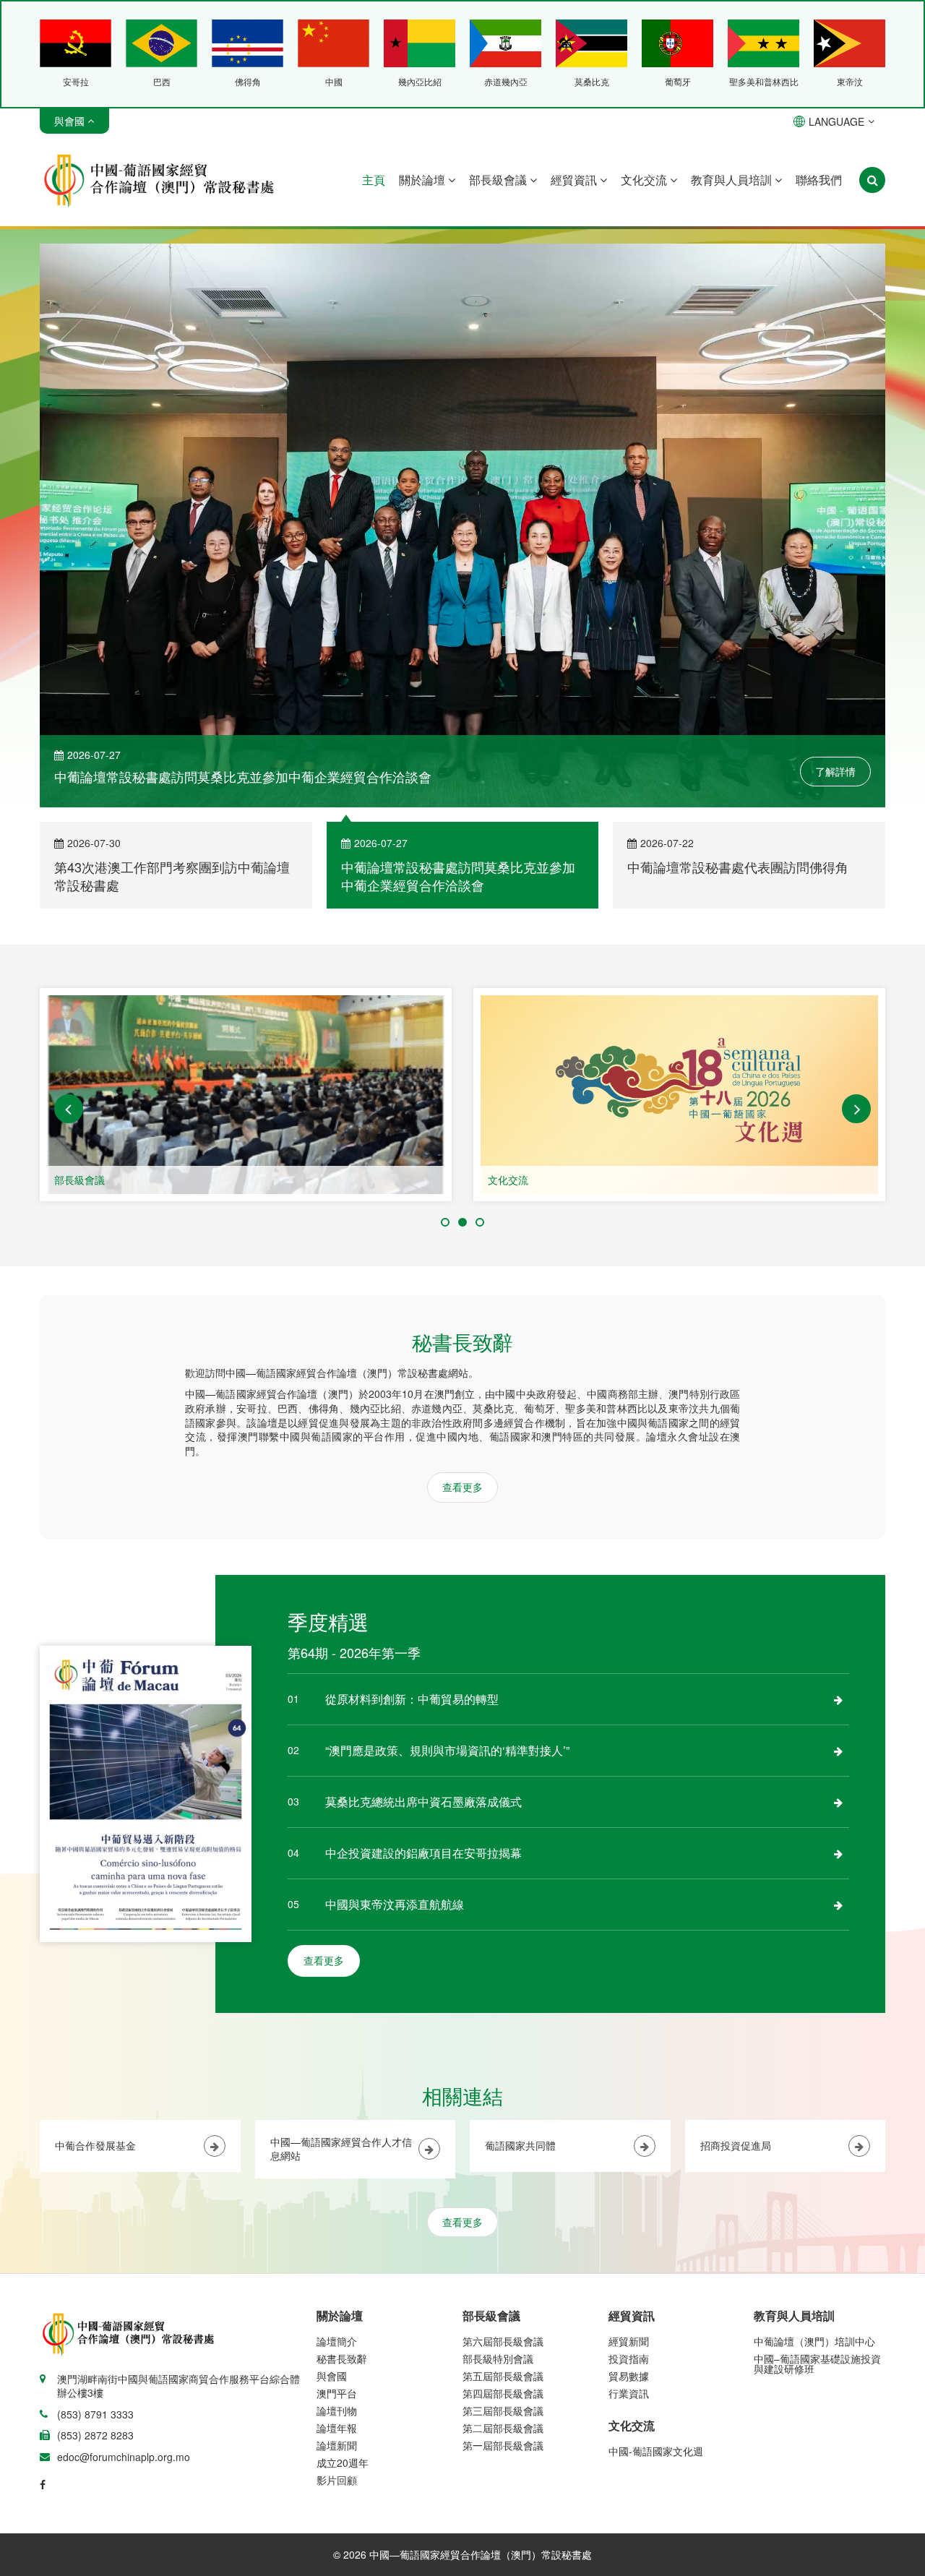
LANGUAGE (836, 121)
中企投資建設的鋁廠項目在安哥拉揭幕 (423, 1696)
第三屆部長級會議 (503, 2254)
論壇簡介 (337, 2184)
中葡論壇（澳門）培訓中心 (814, 2184)
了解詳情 (835, 614)
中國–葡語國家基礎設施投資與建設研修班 (817, 2207)
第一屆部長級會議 (503, 2288)
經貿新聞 (629, 2184)
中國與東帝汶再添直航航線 (395, 1747)
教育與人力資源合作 (533, 1023)
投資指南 (629, 2202)
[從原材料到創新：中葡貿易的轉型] (838, 1542)
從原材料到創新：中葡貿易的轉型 (412, 1542)
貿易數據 (629, 2219)
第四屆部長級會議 (503, 2236)
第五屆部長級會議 (503, 2219)
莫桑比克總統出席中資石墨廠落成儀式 (423, 1645)
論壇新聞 (337, 2288)
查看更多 (462, 1330)
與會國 (332, 2219)
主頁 (374, 180)
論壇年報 (337, 2271)
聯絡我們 (819, 180)
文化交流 (645, 180)
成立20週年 (343, 2306)
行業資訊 (629, 2236)
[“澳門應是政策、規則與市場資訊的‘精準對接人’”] (838, 1594)
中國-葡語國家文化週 (656, 2294)
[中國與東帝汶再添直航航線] (838, 1748)
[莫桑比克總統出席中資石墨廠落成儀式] (838, 1645)
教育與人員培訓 (733, 180)
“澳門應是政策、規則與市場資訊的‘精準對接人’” (447, 1593)
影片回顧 (337, 2323)
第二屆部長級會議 (503, 2271)
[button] (69, 952)
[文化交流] (246, 938)
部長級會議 (499, 180)
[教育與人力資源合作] (679, 938)
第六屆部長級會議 (503, 2184)
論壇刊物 (337, 2254)
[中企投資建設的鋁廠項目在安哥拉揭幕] (838, 1696)
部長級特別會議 (498, 2202)
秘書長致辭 (342, 2202)
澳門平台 (337, 2236)
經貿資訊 (575, 180)
